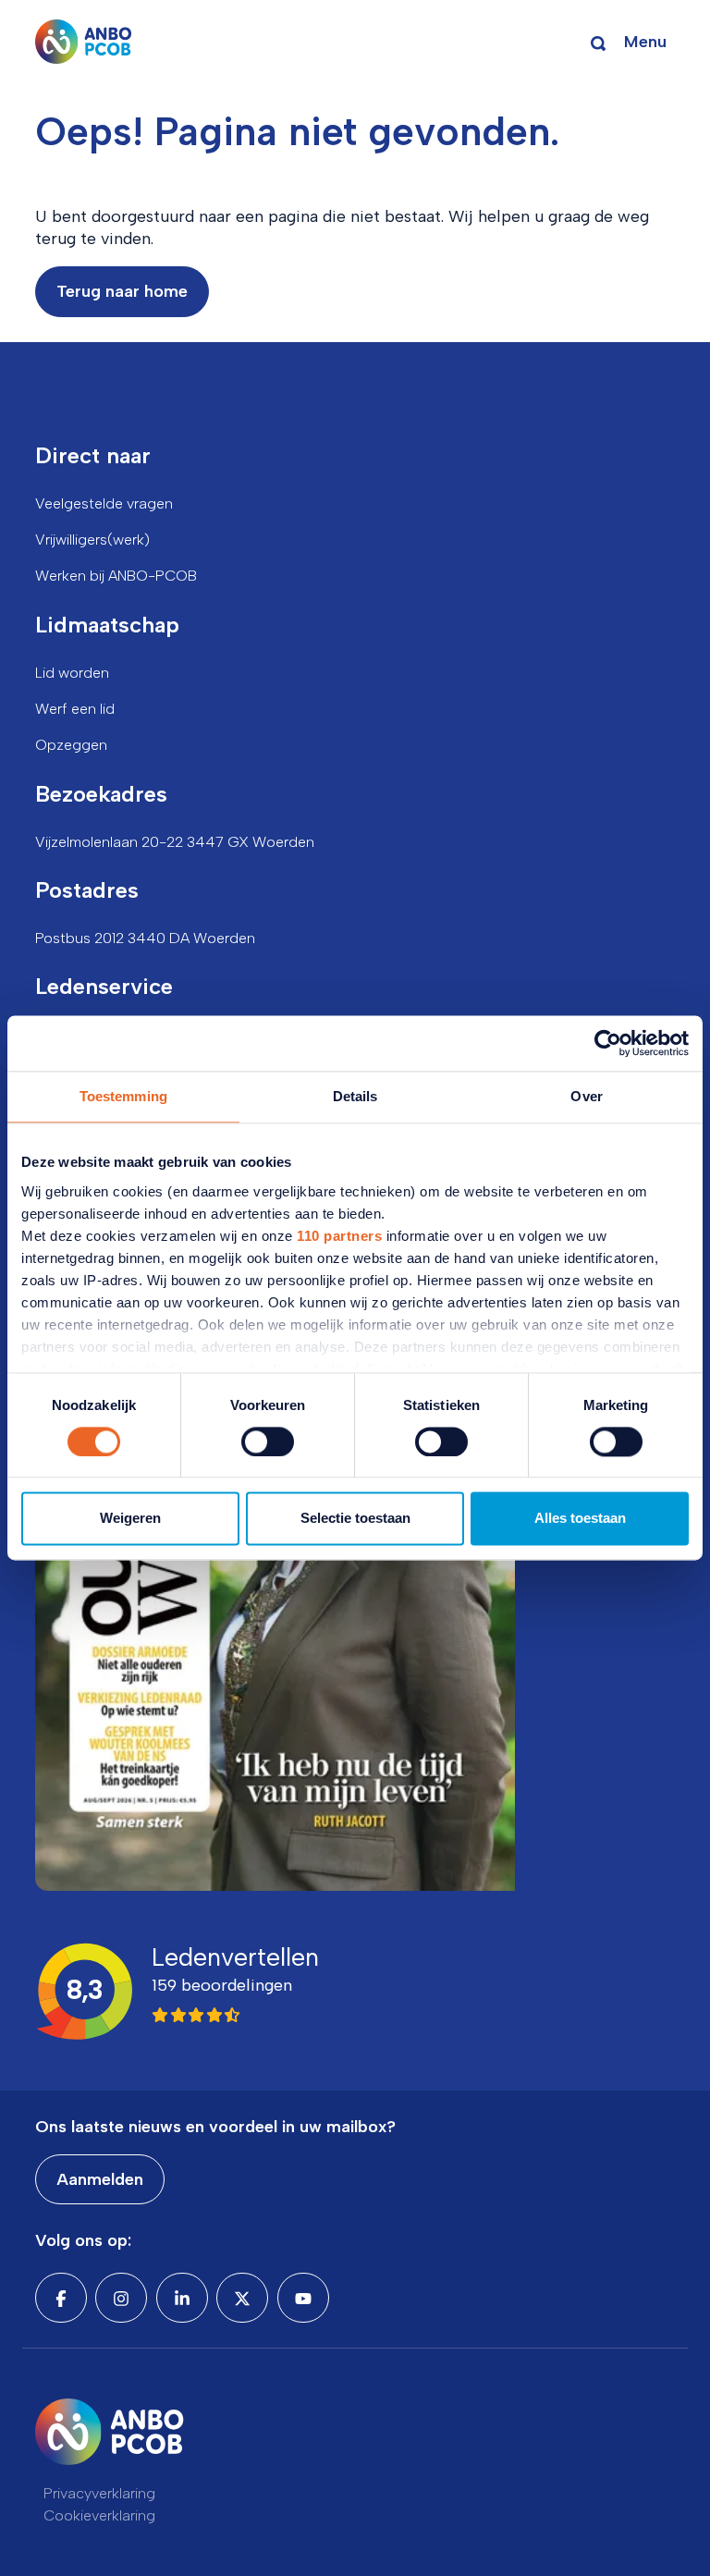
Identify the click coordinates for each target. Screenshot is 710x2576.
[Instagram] (121, 2298)
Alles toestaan (580, 1519)
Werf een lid (75, 709)
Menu (645, 42)
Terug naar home (122, 291)
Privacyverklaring (99, 2493)
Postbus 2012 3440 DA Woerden (145, 938)
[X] (242, 2298)
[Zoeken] (598, 42)
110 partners (339, 1236)
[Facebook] (61, 2298)
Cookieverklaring (99, 2515)
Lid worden (72, 673)
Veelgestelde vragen (104, 503)
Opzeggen (71, 745)
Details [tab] (355, 1096)
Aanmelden (100, 2179)
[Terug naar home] (84, 42)
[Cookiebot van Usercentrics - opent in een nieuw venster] (608, 1043)
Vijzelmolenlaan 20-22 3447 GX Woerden (175, 842)
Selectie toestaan (355, 1519)
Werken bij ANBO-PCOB (116, 576)
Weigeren (130, 1519)
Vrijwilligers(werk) (92, 540)
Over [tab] (586, 1096)
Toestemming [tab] (123, 1096)
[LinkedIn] (182, 2298)
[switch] (268, 1441)
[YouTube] (303, 2298)
